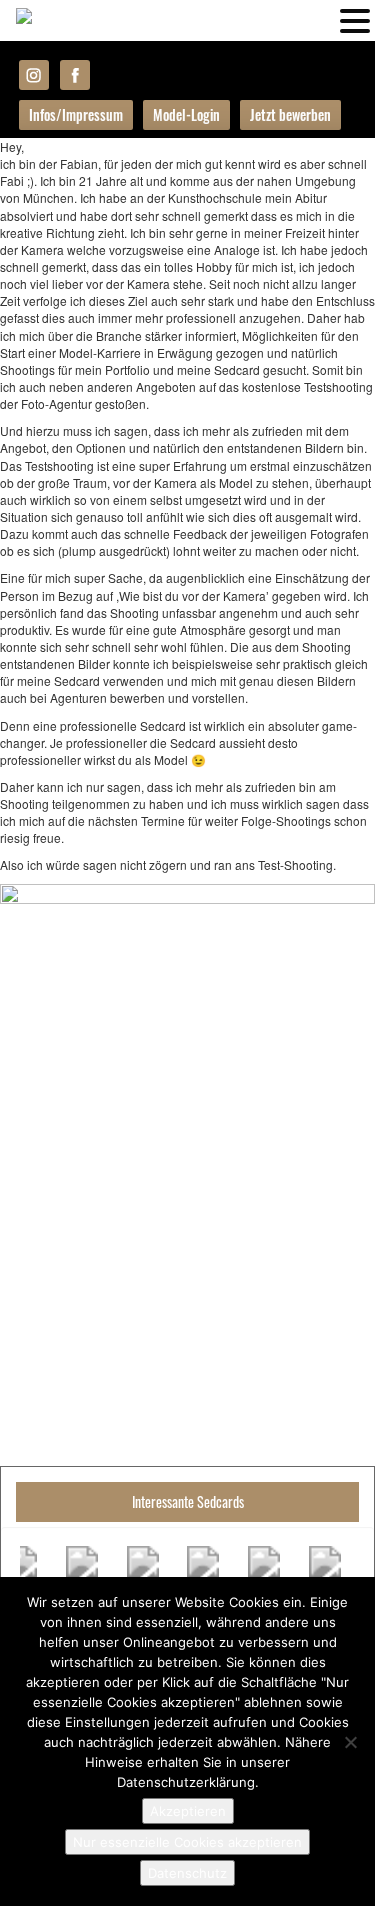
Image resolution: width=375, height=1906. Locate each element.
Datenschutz (187, 1873)
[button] (355, 19)
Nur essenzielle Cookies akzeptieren (187, 1842)
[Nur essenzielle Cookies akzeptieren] (350, 1742)
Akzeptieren (188, 1811)
